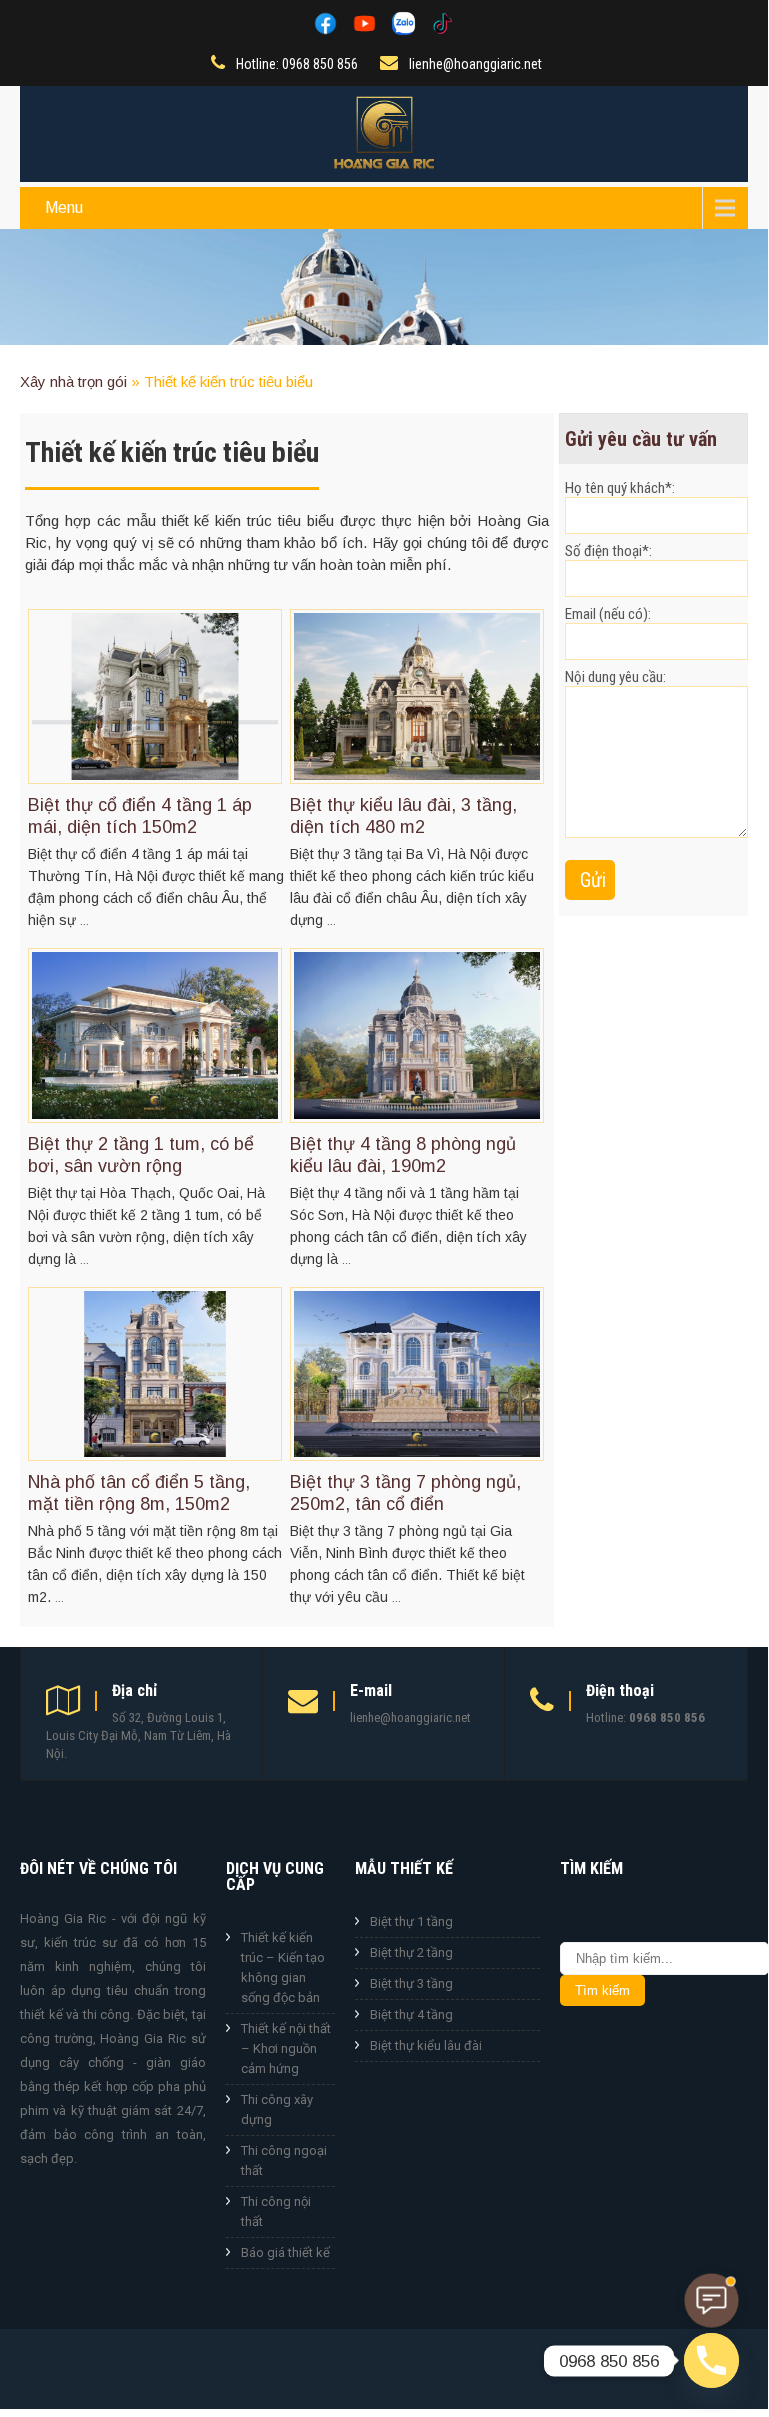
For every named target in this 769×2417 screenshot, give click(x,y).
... (84, 921)
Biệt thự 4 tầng (411, 2014)
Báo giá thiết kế (285, 2252)
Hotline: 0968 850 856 (297, 64)
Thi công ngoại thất (284, 2160)
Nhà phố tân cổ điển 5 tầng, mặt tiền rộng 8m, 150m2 (139, 1493)
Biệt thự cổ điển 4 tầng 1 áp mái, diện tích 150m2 (140, 816)
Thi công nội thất (276, 2211)
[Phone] (711, 2360)
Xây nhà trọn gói (73, 381)
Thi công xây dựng (277, 2109)
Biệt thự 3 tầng (411, 1983)
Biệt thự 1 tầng (411, 1921)
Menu (64, 207)
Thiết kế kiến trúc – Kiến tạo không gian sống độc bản (283, 1967)
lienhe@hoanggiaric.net (475, 64)
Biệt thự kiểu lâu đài (426, 2045)
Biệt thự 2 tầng (411, 1952)
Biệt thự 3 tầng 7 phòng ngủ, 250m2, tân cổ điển (405, 1493)
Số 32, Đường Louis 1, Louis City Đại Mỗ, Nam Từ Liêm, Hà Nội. (138, 1735)
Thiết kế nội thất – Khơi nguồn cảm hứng (286, 2048)
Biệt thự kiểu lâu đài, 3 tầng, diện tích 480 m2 (403, 816)
